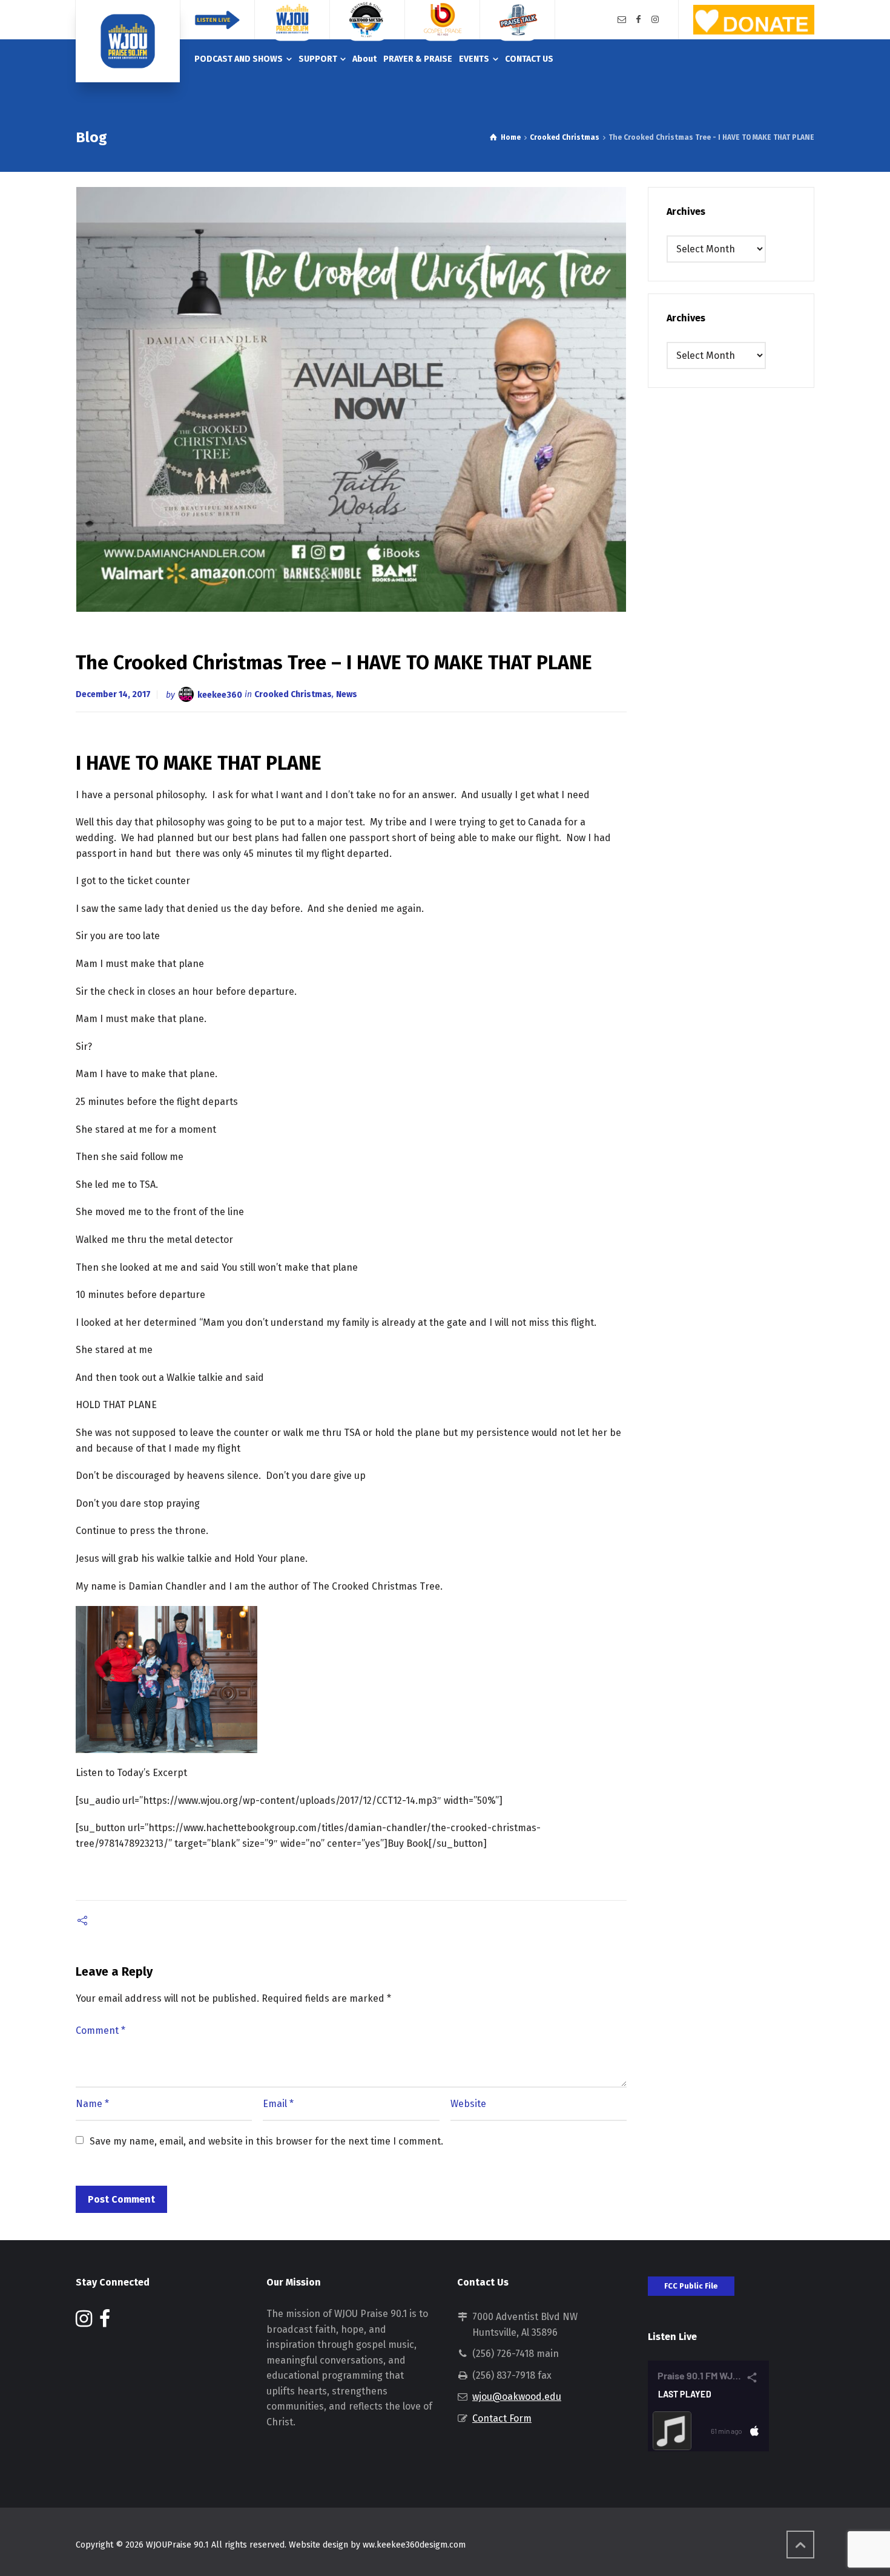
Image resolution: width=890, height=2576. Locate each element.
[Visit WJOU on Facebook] (105, 2322)
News (347, 694)
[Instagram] (655, 20)
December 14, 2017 (113, 694)
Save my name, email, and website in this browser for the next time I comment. (266, 2141)
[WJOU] (128, 41)
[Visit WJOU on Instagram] (84, 2322)
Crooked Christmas (293, 694)
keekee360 (220, 694)
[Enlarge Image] (351, 399)
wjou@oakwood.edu (517, 2397)
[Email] (622, 20)
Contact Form (502, 2418)
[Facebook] (639, 20)
